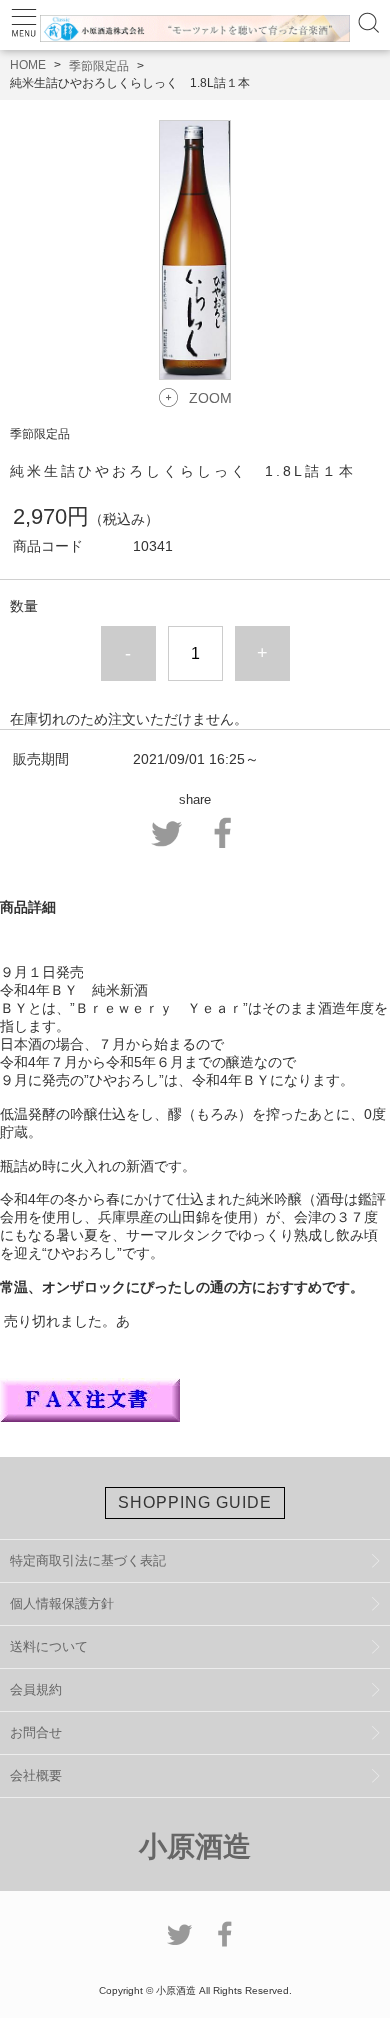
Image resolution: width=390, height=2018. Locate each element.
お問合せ (36, 1732)
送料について (49, 1646)
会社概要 (36, 1775)
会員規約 (36, 1689)
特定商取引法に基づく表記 (88, 1560)
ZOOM (210, 398)
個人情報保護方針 (62, 1603)
